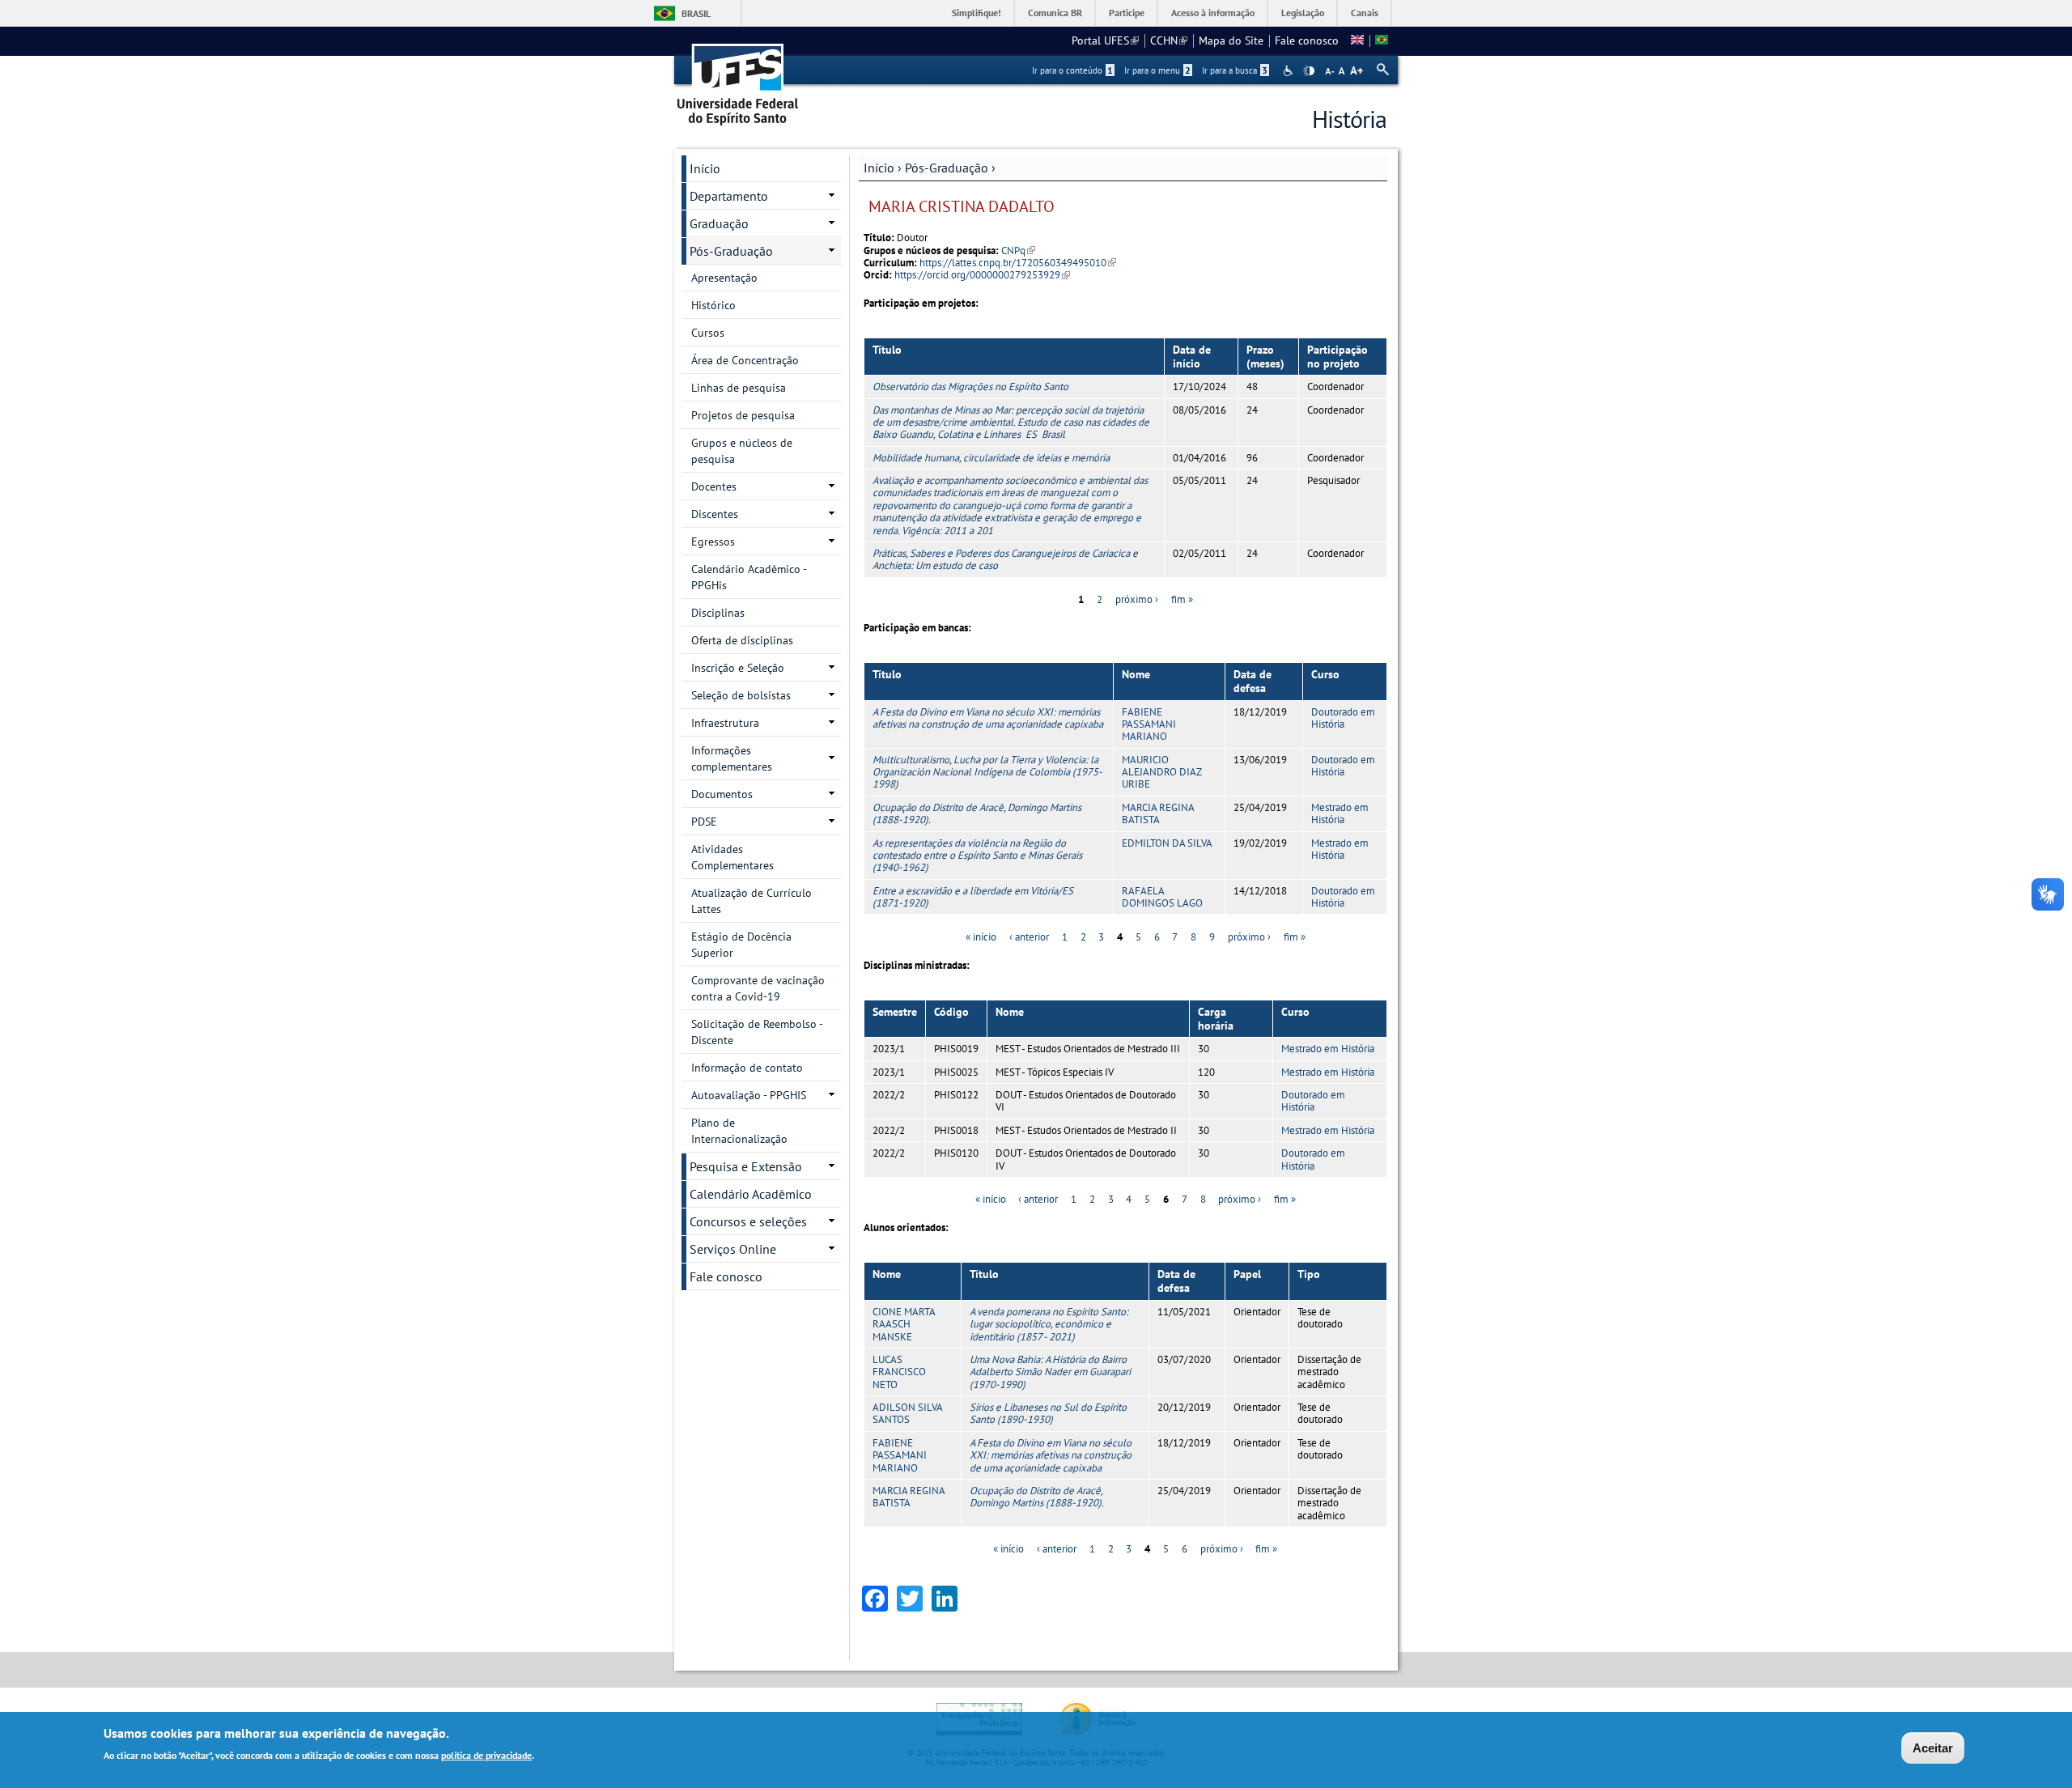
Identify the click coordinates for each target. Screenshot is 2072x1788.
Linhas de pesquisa (739, 388)
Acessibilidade (1290, 71)
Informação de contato (747, 1068)
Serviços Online (733, 1249)
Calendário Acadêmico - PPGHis (749, 577)
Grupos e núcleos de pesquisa (742, 451)
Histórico (713, 305)
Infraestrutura (725, 723)
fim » (1182, 599)
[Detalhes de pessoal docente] (1357, 40)
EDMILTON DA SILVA (1167, 843)
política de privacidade (486, 1754)
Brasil (696, 13)
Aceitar (1933, 1748)
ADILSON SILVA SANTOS (907, 1413)
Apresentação (724, 278)
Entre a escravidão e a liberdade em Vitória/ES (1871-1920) (973, 897)
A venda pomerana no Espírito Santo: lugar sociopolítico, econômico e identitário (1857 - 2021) (1049, 1324)
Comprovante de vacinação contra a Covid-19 (758, 988)
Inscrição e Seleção (738, 668)
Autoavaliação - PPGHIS (749, 1095)
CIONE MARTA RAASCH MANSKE (904, 1324)
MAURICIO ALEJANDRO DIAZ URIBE (1161, 772)
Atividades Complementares (732, 857)
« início (981, 937)
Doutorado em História (1343, 718)
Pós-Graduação (947, 168)
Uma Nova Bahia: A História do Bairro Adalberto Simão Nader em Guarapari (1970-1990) (1050, 1372)
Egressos (713, 541)
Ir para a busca (1235, 70)
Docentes (714, 486)
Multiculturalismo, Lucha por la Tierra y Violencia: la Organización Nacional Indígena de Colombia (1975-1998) (987, 772)
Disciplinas (718, 613)
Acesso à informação (1213, 13)
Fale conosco (1307, 40)
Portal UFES (1105, 40)
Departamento (729, 196)
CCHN (1169, 40)
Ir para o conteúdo (1072, 70)
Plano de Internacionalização (739, 1131)
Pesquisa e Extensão (746, 1166)
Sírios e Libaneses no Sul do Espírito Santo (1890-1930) (1048, 1413)
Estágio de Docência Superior (741, 945)
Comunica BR (1055, 13)
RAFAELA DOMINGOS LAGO (1162, 897)
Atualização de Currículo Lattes (752, 901)
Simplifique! (977, 13)
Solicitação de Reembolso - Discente (757, 1032)
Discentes (715, 514)
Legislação (1303, 13)
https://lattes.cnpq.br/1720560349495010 (1018, 263)
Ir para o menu (1157, 70)
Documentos (722, 794)
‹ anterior (1029, 937)
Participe (1127, 13)
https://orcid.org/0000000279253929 (982, 275)
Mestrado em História (1340, 813)
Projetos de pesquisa (743, 415)
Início (879, 168)
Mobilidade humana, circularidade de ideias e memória (991, 458)
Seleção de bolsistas (741, 695)
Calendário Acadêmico (751, 1194)
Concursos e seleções (748, 1221)
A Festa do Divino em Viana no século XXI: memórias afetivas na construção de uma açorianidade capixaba (988, 718)
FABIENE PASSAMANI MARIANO (1149, 724)
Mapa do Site (1231, 40)
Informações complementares (732, 758)
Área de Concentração (745, 360)
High (1309, 71)
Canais (1365, 13)
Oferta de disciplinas (742, 640)
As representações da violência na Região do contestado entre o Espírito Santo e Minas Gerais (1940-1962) (977, 856)
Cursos (708, 333)
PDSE (704, 822)
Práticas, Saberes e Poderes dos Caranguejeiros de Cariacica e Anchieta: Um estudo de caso (1005, 559)
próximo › (1137, 599)
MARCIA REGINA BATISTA (1158, 813)
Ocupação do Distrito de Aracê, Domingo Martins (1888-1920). (977, 813)
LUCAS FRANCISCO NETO (899, 1372)
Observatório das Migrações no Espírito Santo (970, 386)
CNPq (1018, 251)
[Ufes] (738, 79)
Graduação (719, 223)
